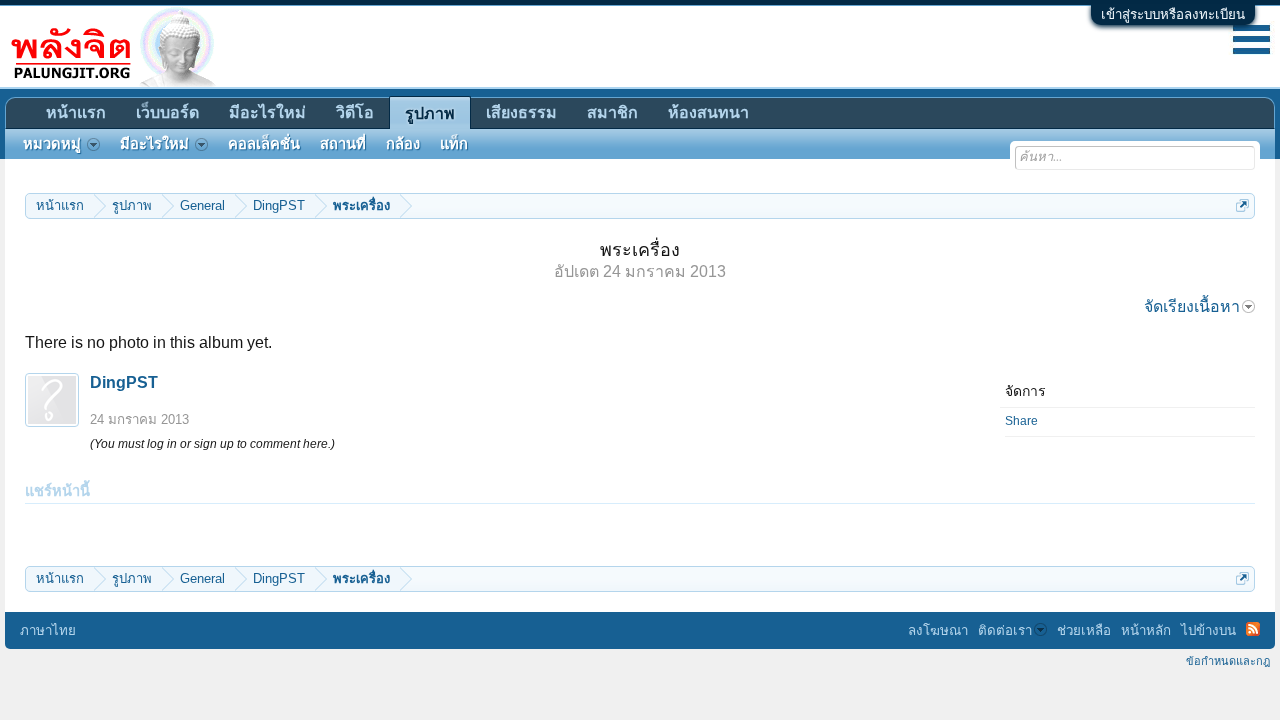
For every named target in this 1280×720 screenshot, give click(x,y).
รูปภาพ (430, 113)
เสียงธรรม (521, 112)
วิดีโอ (355, 112)
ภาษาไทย (48, 630)
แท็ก (454, 144)
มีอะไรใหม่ (267, 112)
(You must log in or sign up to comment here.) (212, 444)
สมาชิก (612, 112)
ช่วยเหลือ (1084, 630)
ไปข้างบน (1208, 630)
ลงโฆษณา (938, 630)
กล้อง (403, 144)
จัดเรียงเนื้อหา (1192, 306)
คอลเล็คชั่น (264, 144)
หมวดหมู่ (52, 144)
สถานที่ (343, 144)
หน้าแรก (76, 112)
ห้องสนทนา (708, 112)
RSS (1253, 629)
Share (1021, 421)
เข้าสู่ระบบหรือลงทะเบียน (1173, 14)
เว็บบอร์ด (167, 112)
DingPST (124, 382)
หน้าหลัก (1146, 630)
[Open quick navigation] (1242, 205)
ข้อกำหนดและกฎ (1228, 661)
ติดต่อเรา (1005, 630)
